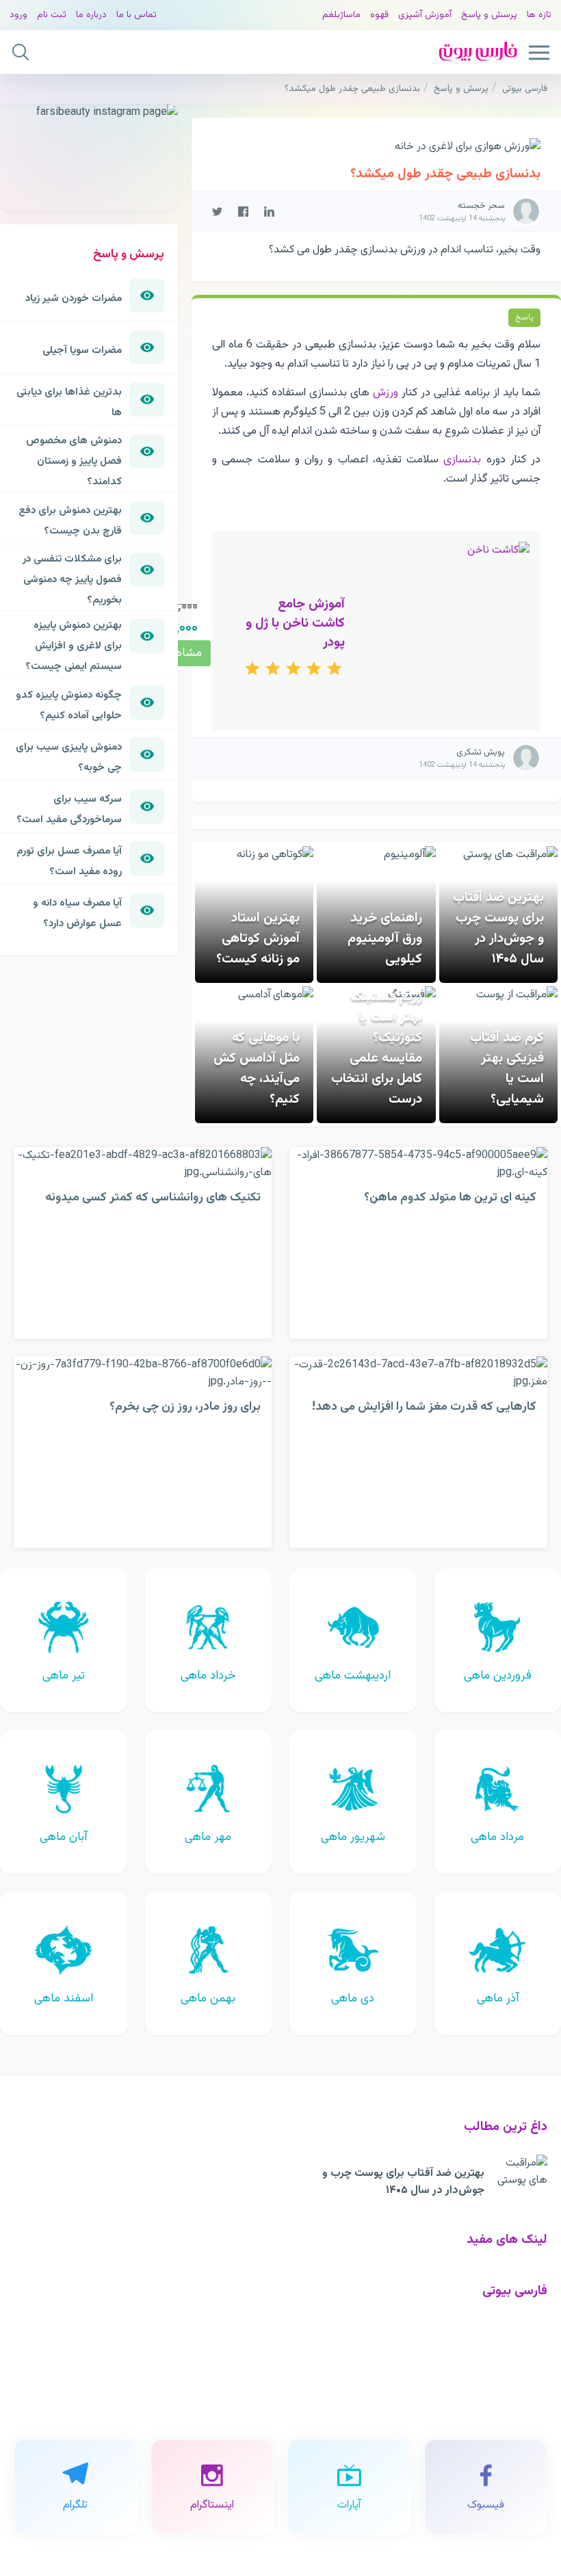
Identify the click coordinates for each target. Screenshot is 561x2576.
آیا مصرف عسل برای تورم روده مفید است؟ (69, 861)
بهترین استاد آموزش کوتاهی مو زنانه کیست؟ (258, 938)
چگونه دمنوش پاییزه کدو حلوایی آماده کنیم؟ (69, 705)
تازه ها (539, 15)
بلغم (331, 15)
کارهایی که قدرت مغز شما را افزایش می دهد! (424, 1407)
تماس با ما (136, 15)
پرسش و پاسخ (489, 15)
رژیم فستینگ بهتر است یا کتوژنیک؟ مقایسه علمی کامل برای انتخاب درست (377, 1048)
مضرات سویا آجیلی (82, 350)
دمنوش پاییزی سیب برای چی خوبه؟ (69, 757)
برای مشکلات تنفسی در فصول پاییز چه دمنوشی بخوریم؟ (72, 579)
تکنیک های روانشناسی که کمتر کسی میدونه (153, 1197)
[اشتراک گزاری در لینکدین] (269, 211)
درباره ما (91, 15)
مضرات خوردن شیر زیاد (74, 298)
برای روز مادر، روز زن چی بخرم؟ (185, 1407)
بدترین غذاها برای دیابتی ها (69, 402)
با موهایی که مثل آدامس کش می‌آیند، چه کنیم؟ (257, 1068)
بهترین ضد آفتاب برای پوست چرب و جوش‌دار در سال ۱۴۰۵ (498, 928)
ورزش (386, 393)
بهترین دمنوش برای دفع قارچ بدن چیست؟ (70, 521)
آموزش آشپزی (425, 15)
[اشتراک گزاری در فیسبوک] (243, 211)
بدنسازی (462, 460)
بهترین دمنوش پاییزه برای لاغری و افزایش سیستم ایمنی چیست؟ (74, 646)
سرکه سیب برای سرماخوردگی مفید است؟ (69, 809)
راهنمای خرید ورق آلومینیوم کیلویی (385, 938)
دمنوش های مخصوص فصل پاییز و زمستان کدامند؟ (74, 461)
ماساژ (350, 15)
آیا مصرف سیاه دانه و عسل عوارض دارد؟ (77, 913)
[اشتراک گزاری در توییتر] (217, 211)
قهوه (379, 15)
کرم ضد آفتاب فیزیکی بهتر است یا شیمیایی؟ (507, 1068)
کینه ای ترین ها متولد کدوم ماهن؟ (450, 1197)
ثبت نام (52, 15)
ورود (18, 15)
